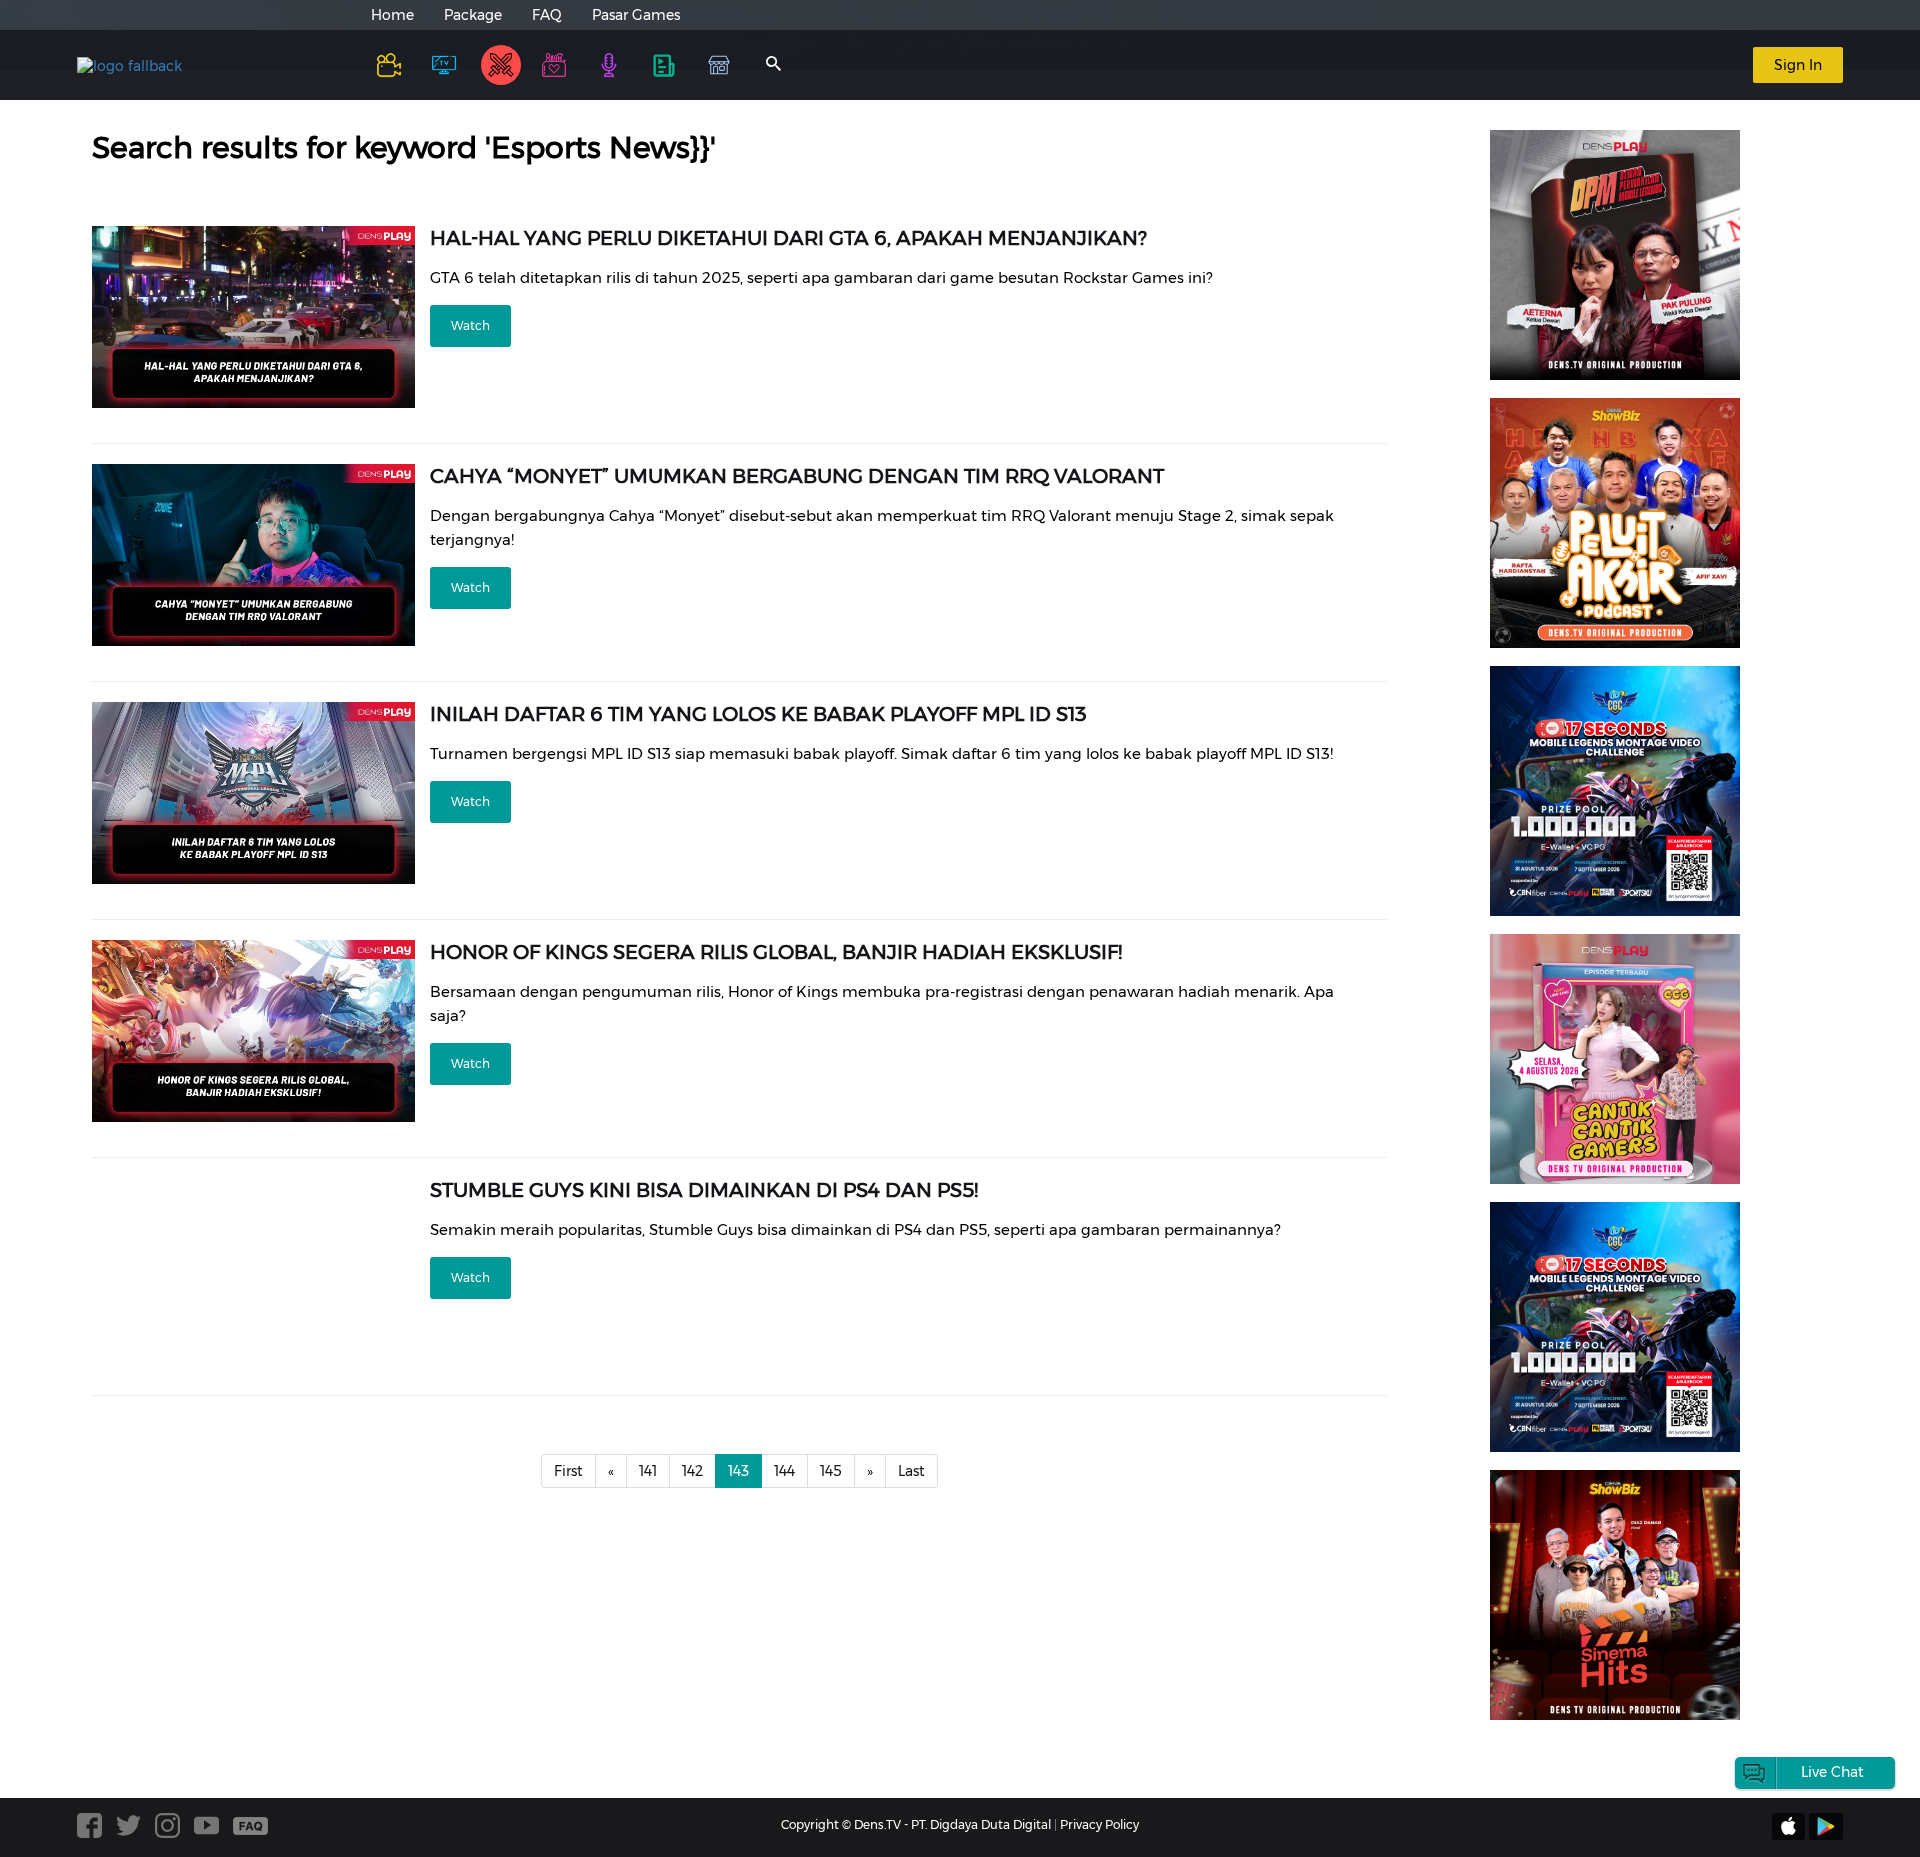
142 (692, 1471)
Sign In (1798, 65)
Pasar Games (636, 15)
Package (473, 15)
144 (784, 1471)
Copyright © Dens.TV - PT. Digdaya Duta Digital (916, 1824)
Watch (470, 325)
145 (831, 1471)
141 (648, 1471)
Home (392, 15)
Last (911, 1471)
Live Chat (1832, 1772)
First (568, 1471)
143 (738, 1471)
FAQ (547, 15)
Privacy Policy (1099, 1824)
